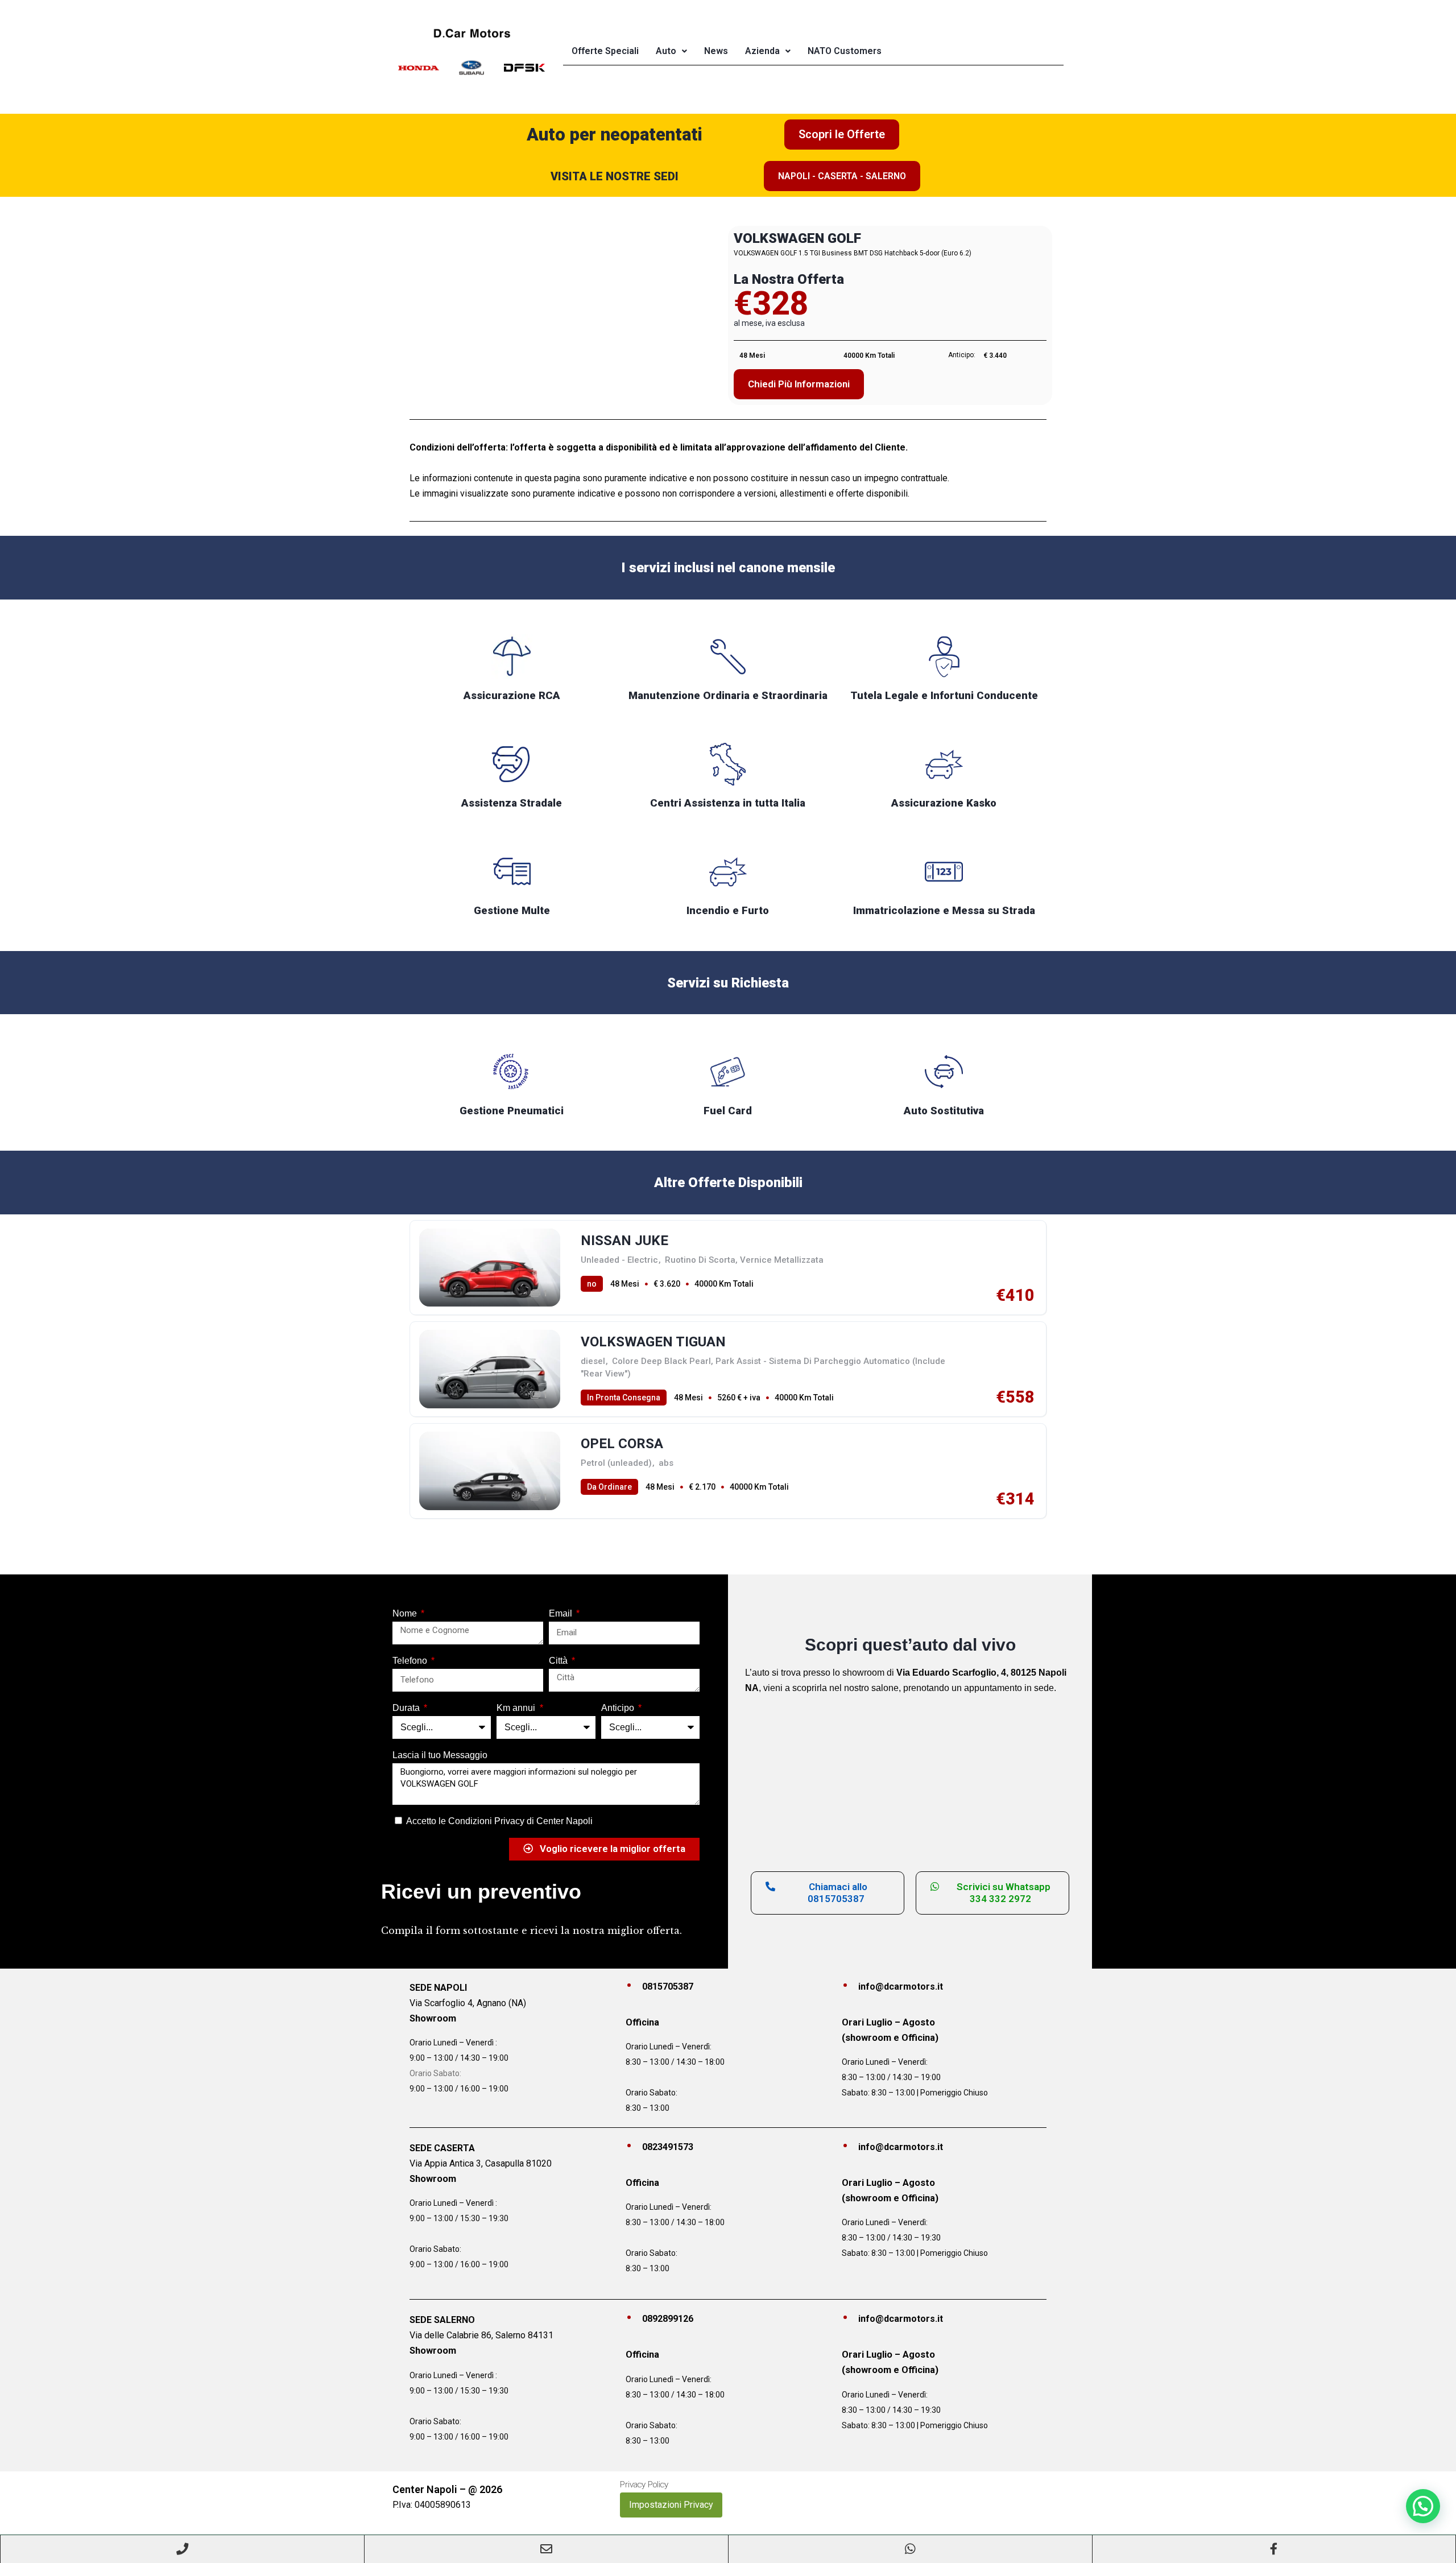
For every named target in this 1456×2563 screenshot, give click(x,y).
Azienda (762, 51)
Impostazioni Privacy (671, 2505)
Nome (406, 1613)
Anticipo (619, 1708)
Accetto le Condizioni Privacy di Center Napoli (499, 1821)
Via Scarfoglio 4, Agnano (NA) (468, 2003)
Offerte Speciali (605, 51)
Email (562, 1613)
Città (559, 1661)
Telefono (411, 1661)
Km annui (517, 1708)
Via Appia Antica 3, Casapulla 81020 (481, 2163)
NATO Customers (845, 51)
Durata (407, 1708)
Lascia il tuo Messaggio (440, 1755)
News (716, 51)
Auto (666, 51)
